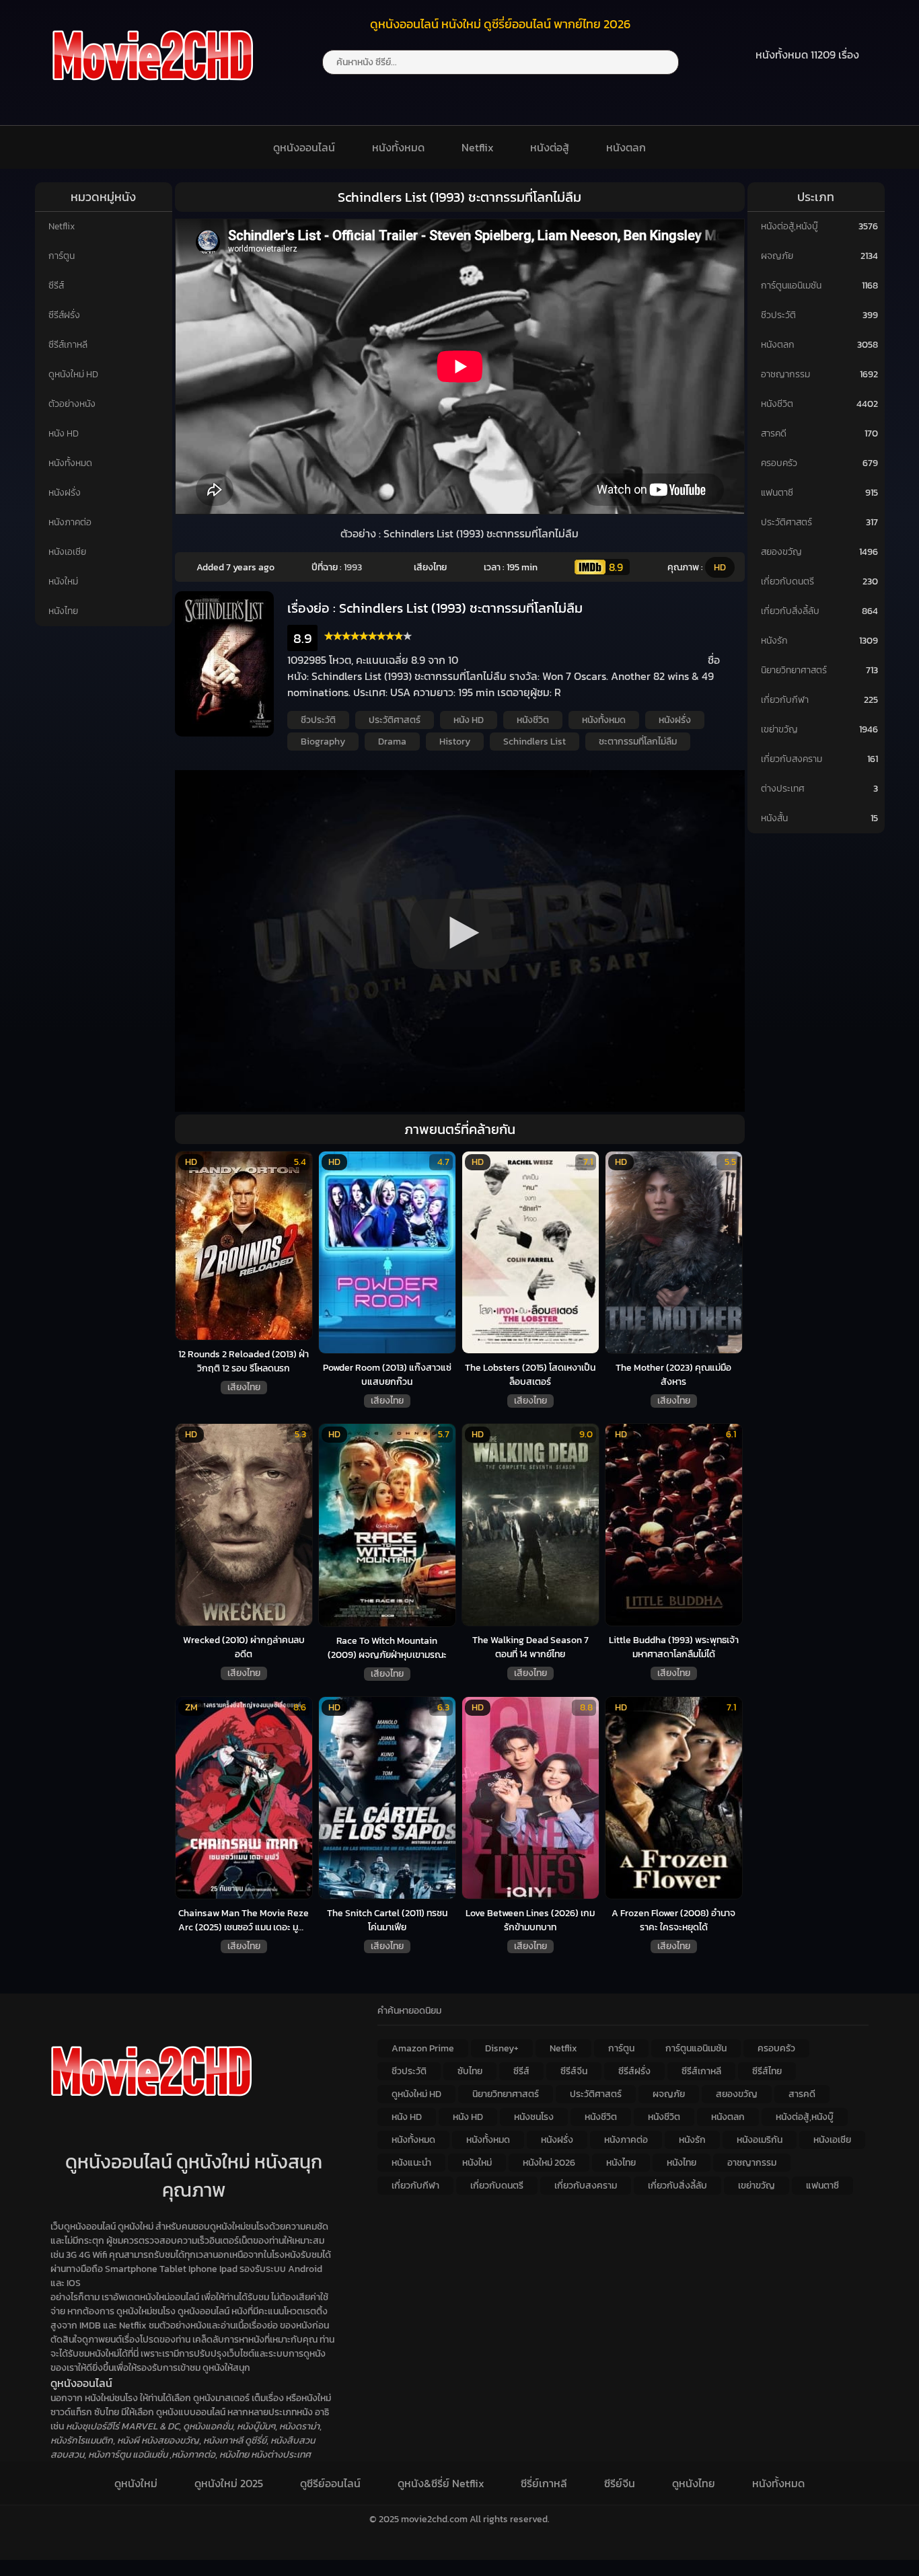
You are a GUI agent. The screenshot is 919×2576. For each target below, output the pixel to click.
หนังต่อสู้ (550, 147)
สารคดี (774, 433)
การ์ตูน (62, 256)
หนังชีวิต (533, 720)
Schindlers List (535, 742)
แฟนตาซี (777, 493)
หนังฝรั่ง (65, 493)
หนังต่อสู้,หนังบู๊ (789, 226)
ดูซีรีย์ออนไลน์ (330, 2483)
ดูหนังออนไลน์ (304, 147)
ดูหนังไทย (694, 2483)
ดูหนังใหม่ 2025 (229, 2483)
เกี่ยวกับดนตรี (787, 581)
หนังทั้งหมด (398, 147)
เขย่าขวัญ (779, 729)
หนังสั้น (774, 818)
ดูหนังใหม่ (136, 2483)
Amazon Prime (423, 2048)
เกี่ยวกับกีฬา (785, 700)
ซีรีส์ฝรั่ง (64, 315)
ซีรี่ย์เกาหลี (544, 2483)
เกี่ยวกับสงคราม (792, 759)
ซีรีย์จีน (620, 2483)
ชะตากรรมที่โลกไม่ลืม (638, 742)
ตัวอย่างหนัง (72, 404)
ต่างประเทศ (783, 789)
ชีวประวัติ (318, 720)
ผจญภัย (777, 256)
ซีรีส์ (56, 286)
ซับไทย (470, 2071)
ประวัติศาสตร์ (395, 720)
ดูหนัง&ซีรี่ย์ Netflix (441, 2483)
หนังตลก (626, 147)
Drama (392, 742)
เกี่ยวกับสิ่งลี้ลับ (790, 611)
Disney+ (502, 2048)
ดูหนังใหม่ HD (73, 374)
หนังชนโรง (534, 2117)
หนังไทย (63, 611)
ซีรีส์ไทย (767, 2071)
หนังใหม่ (63, 581)
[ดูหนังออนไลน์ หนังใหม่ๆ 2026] (153, 89)
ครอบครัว (779, 463)
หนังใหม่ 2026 (549, 2163)
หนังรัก (774, 641)
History (455, 742)
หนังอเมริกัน (760, 2140)
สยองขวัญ (781, 552)
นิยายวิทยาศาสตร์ (794, 670)
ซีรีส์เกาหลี (68, 345)
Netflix (478, 147)
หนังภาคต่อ (70, 522)
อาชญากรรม (785, 374)
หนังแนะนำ (411, 2163)
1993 (353, 567)
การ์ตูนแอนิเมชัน (791, 286)
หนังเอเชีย (67, 552)
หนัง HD (64, 433)
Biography (323, 742)
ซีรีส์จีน (574, 2071)
